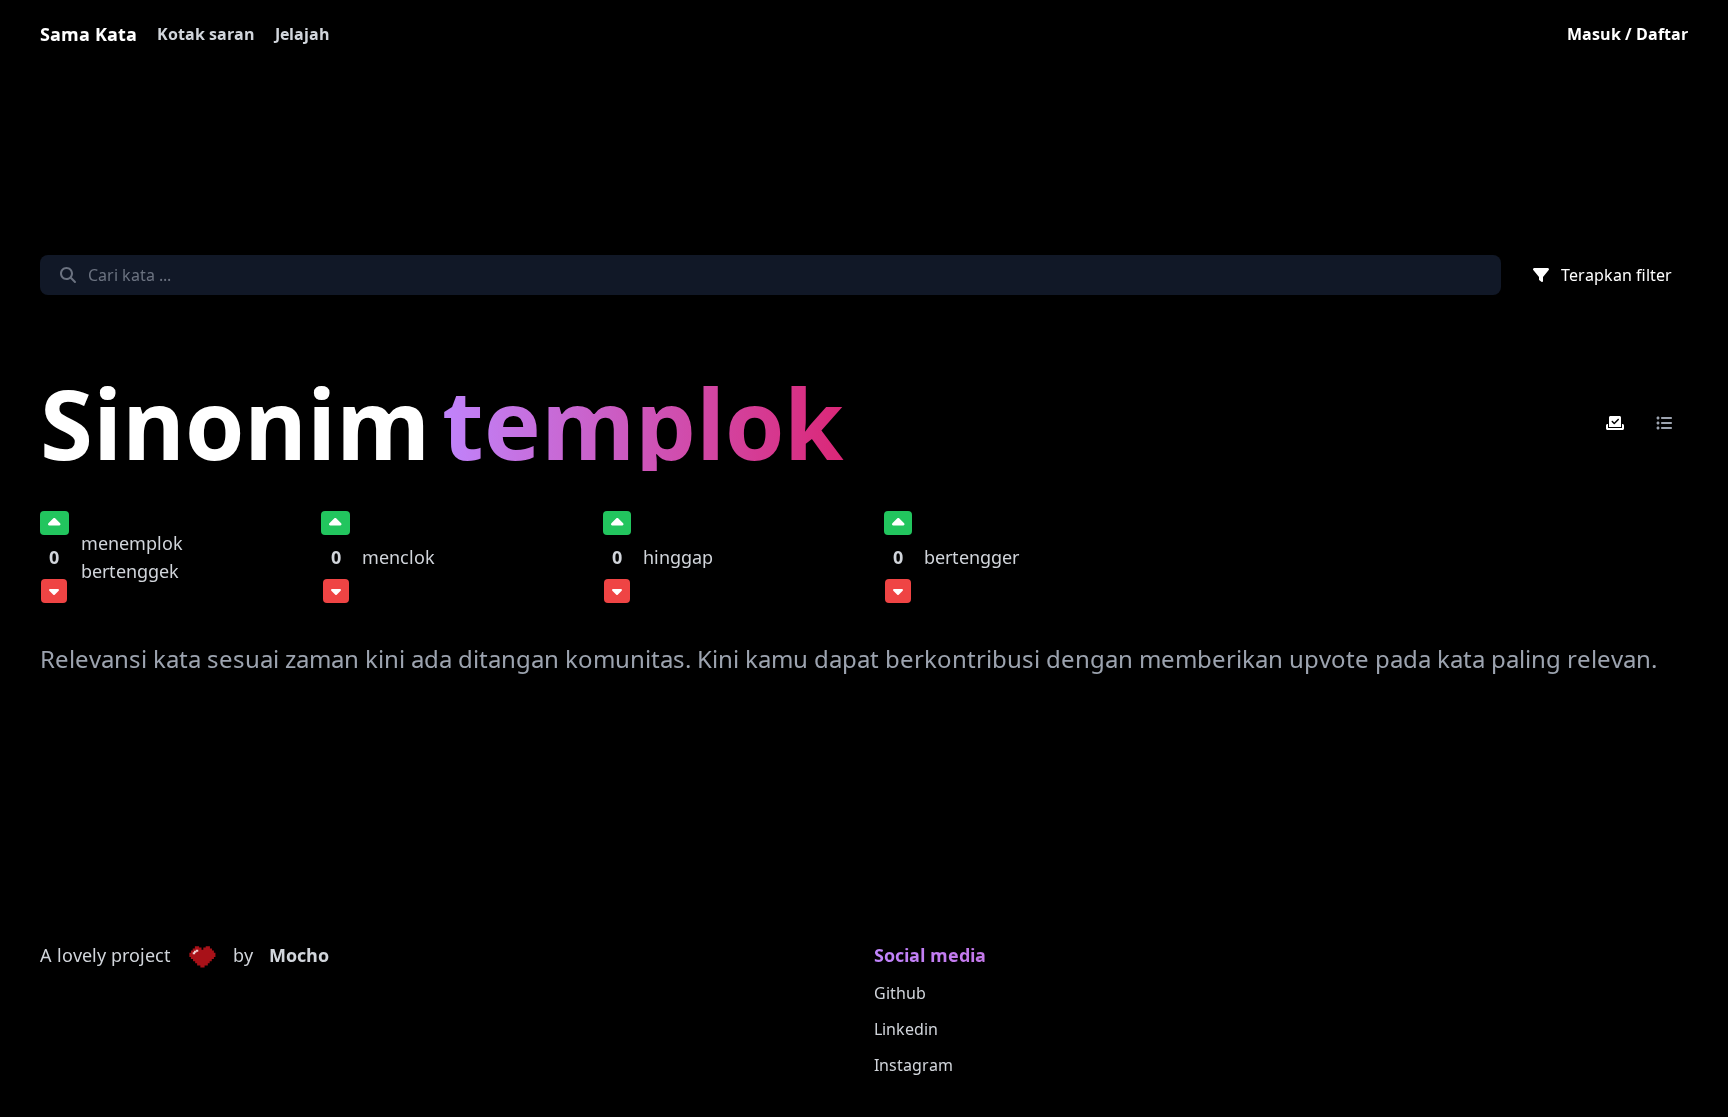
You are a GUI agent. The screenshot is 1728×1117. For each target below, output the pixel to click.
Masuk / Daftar (1627, 34)
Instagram (913, 1065)
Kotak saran (206, 34)
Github (900, 993)
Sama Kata (88, 34)
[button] (202, 956)
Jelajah (302, 34)
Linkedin (906, 1029)
